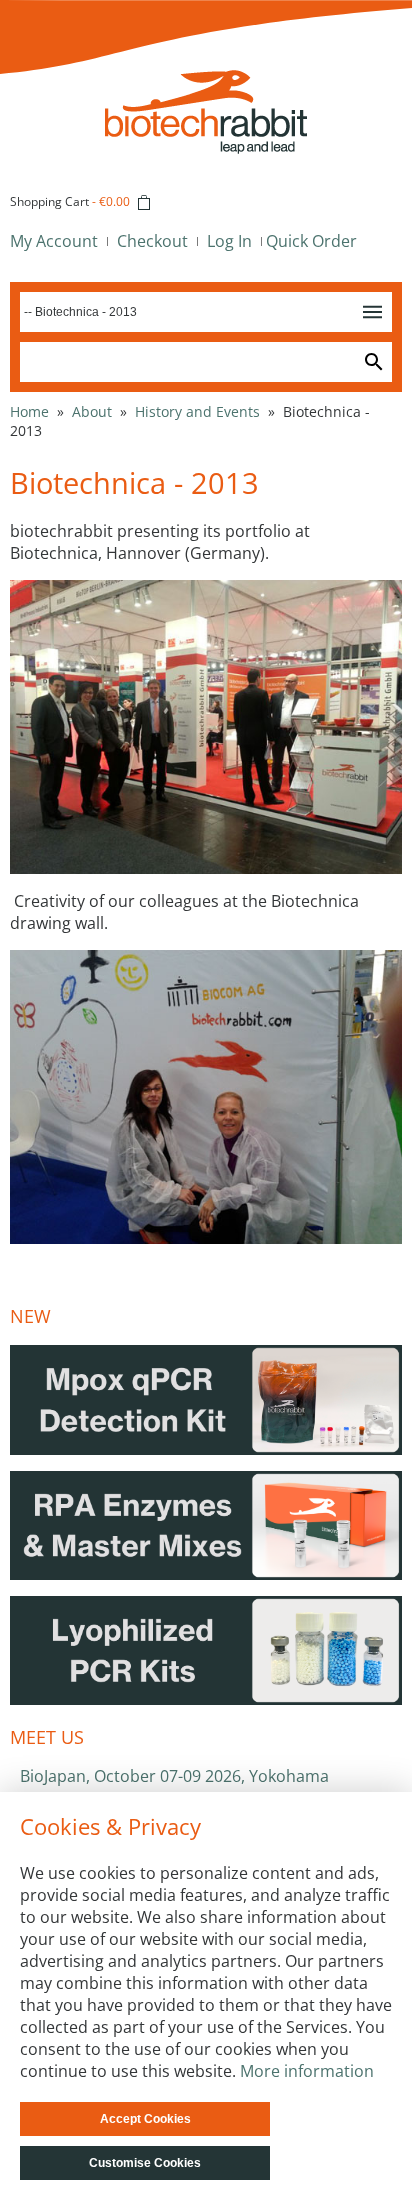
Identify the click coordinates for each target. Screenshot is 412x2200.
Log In (229, 241)
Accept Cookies (145, 2119)
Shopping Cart (49, 201)
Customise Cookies (145, 2163)
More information (307, 2071)
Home (29, 411)
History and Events (197, 411)
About (92, 411)
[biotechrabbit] (206, 81)
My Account (54, 241)
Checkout (152, 241)
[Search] (374, 362)
